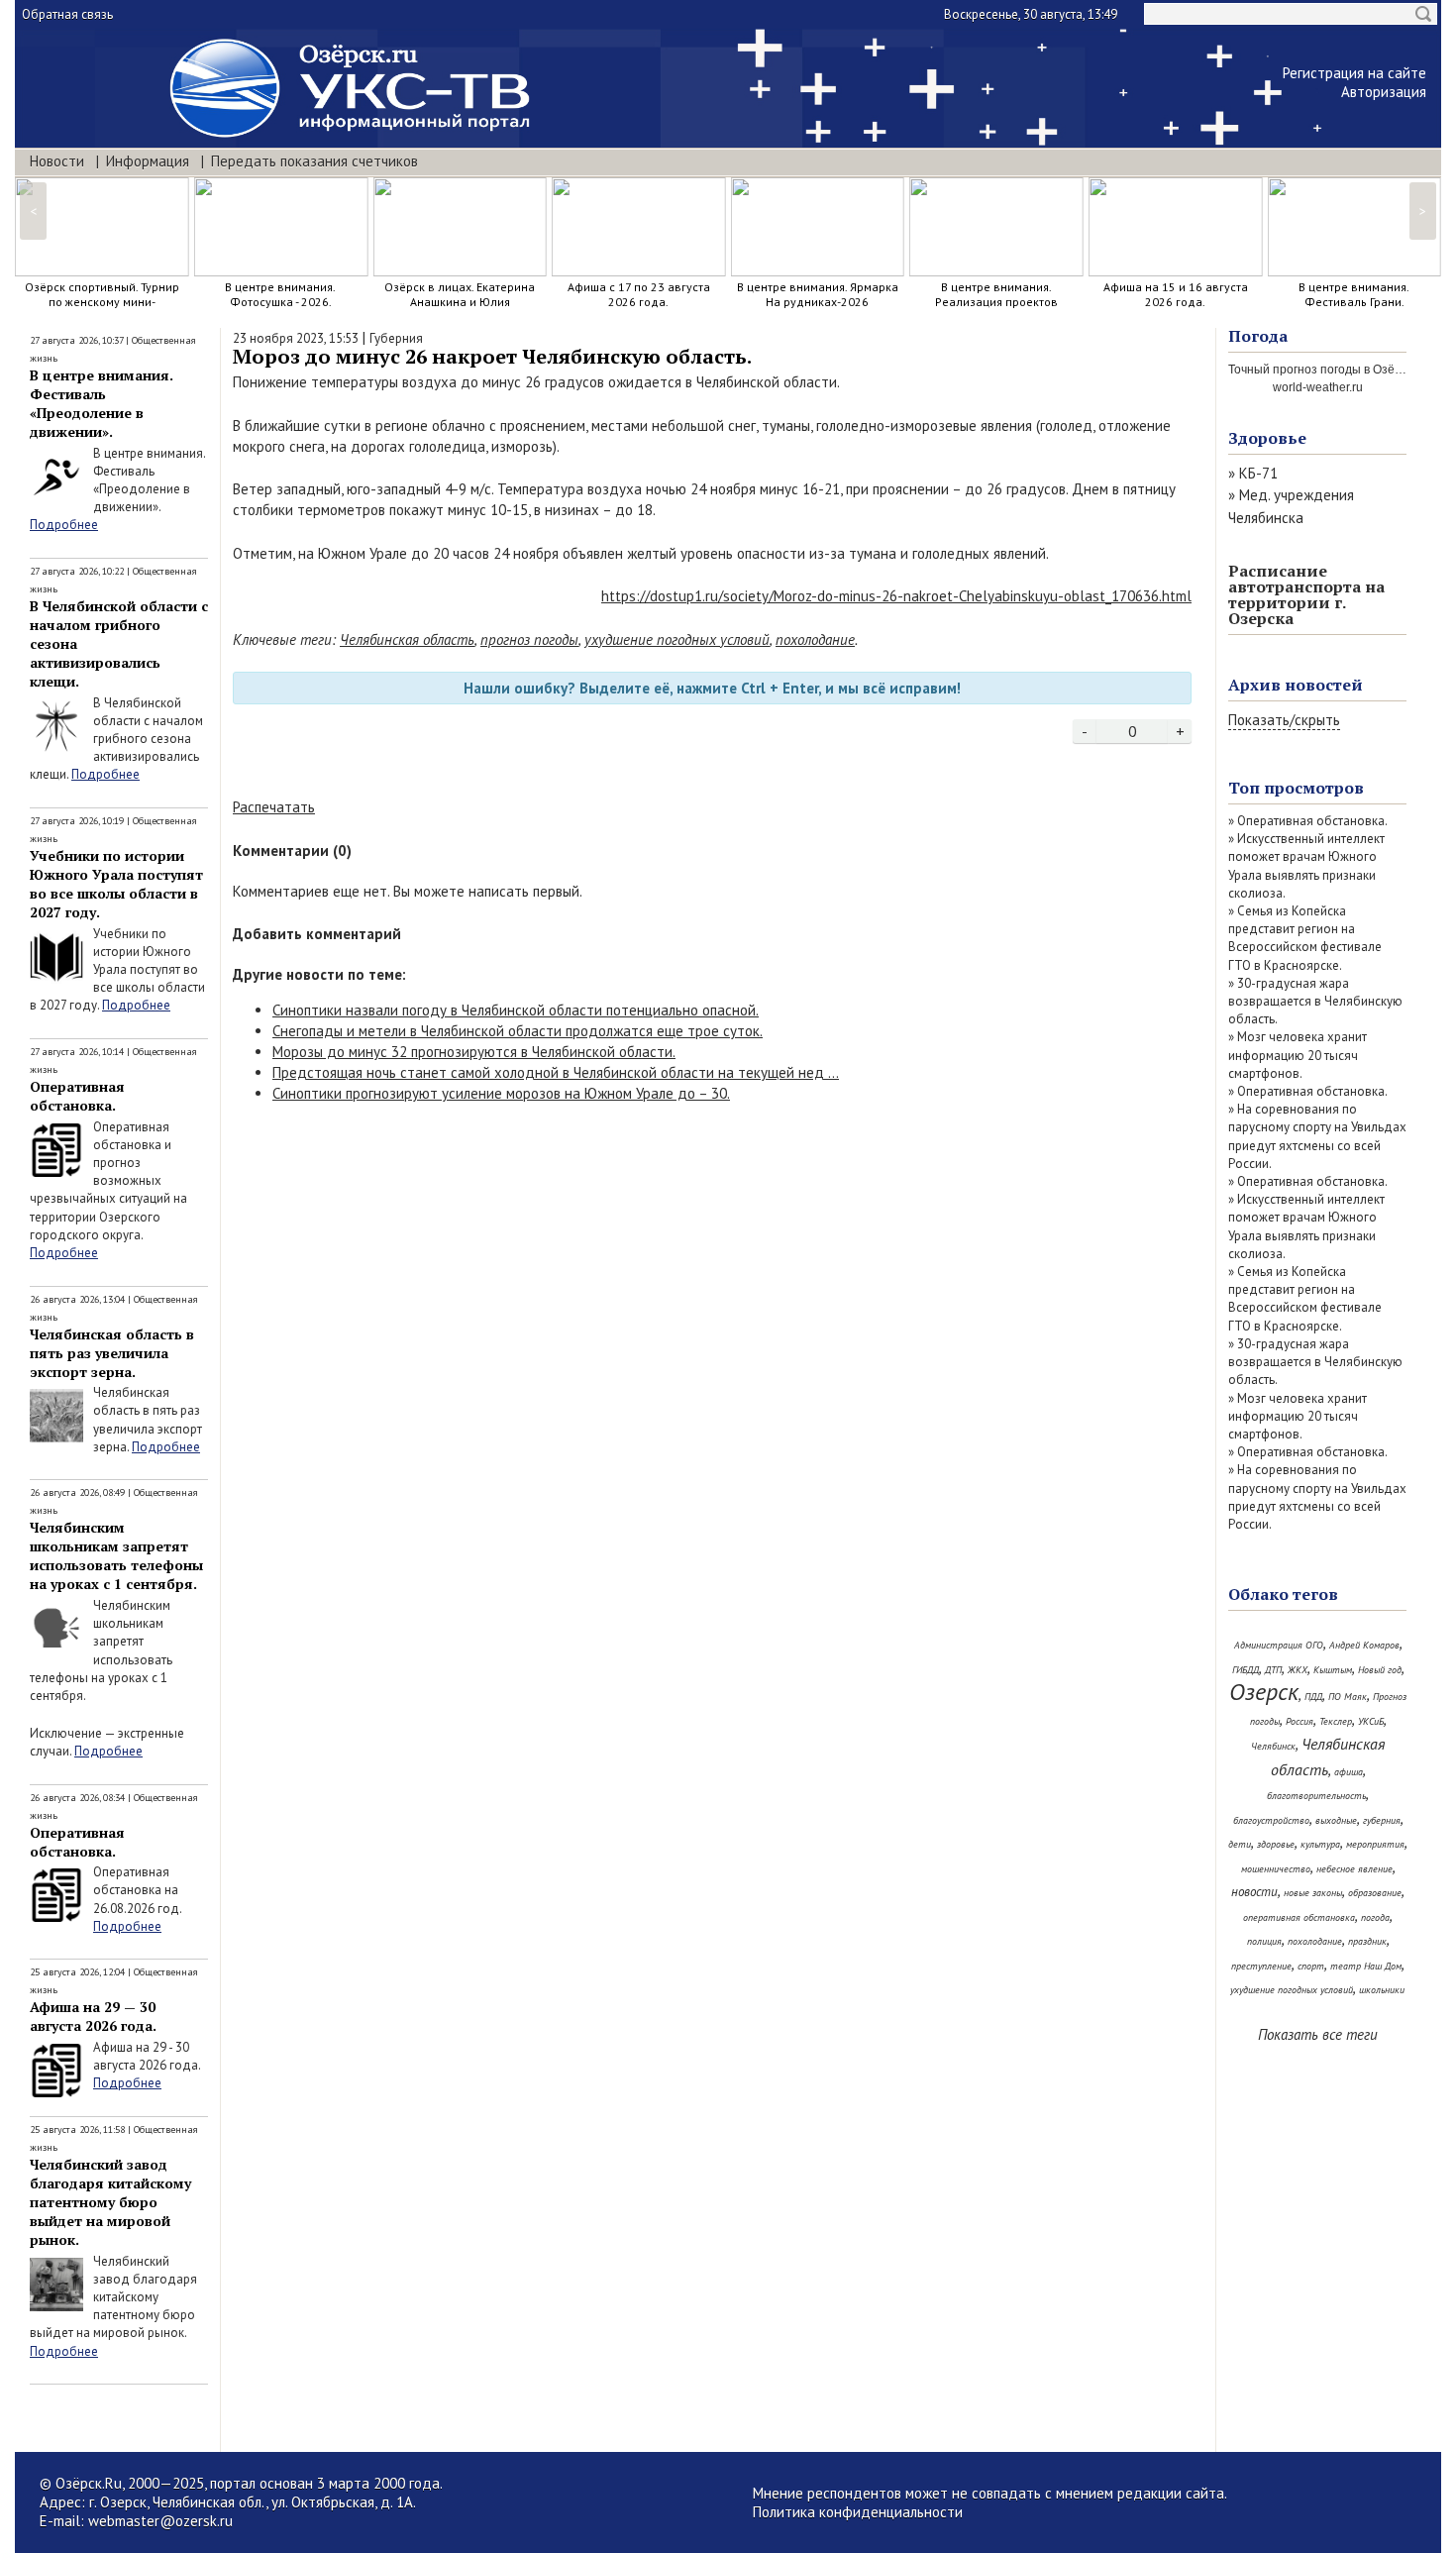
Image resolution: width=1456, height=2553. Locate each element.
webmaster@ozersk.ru (160, 2521)
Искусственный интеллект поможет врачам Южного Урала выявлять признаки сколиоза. (1306, 866)
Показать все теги (1318, 2034)
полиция (1264, 1941)
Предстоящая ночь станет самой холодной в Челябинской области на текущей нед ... (556, 1072)
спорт (1311, 1966)
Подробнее (64, 525)
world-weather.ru (1318, 387)
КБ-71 (1258, 473)
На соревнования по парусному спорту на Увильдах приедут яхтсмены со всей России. (1317, 1136)
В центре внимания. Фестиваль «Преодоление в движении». (102, 403)
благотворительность (1316, 1796)
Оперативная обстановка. (77, 1096)
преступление (1261, 1966)
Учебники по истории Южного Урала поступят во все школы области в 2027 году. (116, 884)
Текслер (1336, 1721)
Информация (148, 161)
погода (1375, 1917)
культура (1320, 1844)
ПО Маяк (1348, 1697)
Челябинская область (407, 639)
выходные (1336, 1820)
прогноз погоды (529, 639)
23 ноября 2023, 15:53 (296, 338)
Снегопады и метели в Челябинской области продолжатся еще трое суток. (518, 1031)
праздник (1367, 1941)
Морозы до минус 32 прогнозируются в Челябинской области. (474, 1052)
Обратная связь (67, 14)
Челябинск (1273, 1746)
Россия (1300, 1721)
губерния (1382, 1820)
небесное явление (1354, 1869)
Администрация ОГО (1279, 1645)
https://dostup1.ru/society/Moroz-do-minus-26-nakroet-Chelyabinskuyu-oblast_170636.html (896, 596)
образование (1375, 1893)
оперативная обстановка (1299, 1917)
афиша (1349, 1772)
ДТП (1273, 1670)
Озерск (1264, 1692)
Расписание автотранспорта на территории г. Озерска (1306, 594)
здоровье (1276, 1844)
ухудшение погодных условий (677, 639)
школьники (1382, 1990)
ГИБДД (1246, 1670)
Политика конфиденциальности (858, 2512)
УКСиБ (1371, 1721)
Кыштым (1333, 1670)
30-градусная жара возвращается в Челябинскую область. (1315, 1001)
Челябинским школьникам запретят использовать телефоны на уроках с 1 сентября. (116, 1555)
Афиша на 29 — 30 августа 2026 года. (93, 2016)
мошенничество (1276, 1869)
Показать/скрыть (1284, 720)
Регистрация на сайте (1354, 73)
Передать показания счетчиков (314, 161)
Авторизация (1384, 92)
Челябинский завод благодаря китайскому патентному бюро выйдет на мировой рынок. (110, 2202)
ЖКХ (1298, 1670)
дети (1240, 1844)
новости (1254, 1892)
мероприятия (1375, 1844)
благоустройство (1271, 1820)
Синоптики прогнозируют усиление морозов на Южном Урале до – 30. (501, 1093)
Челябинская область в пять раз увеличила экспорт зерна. (112, 1353)
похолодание (815, 639)
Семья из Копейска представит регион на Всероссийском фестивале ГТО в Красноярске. (1305, 938)
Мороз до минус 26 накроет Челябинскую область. (492, 356)
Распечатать (274, 807)
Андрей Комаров (1364, 1645)
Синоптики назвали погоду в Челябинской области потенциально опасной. (516, 1010)
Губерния (396, 338)
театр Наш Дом (1366, 1966)
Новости (57, 161)
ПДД (1313, 1697)
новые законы (1313, 1893)
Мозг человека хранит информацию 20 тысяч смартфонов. (1298, 1055)
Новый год (1380, 1670)
